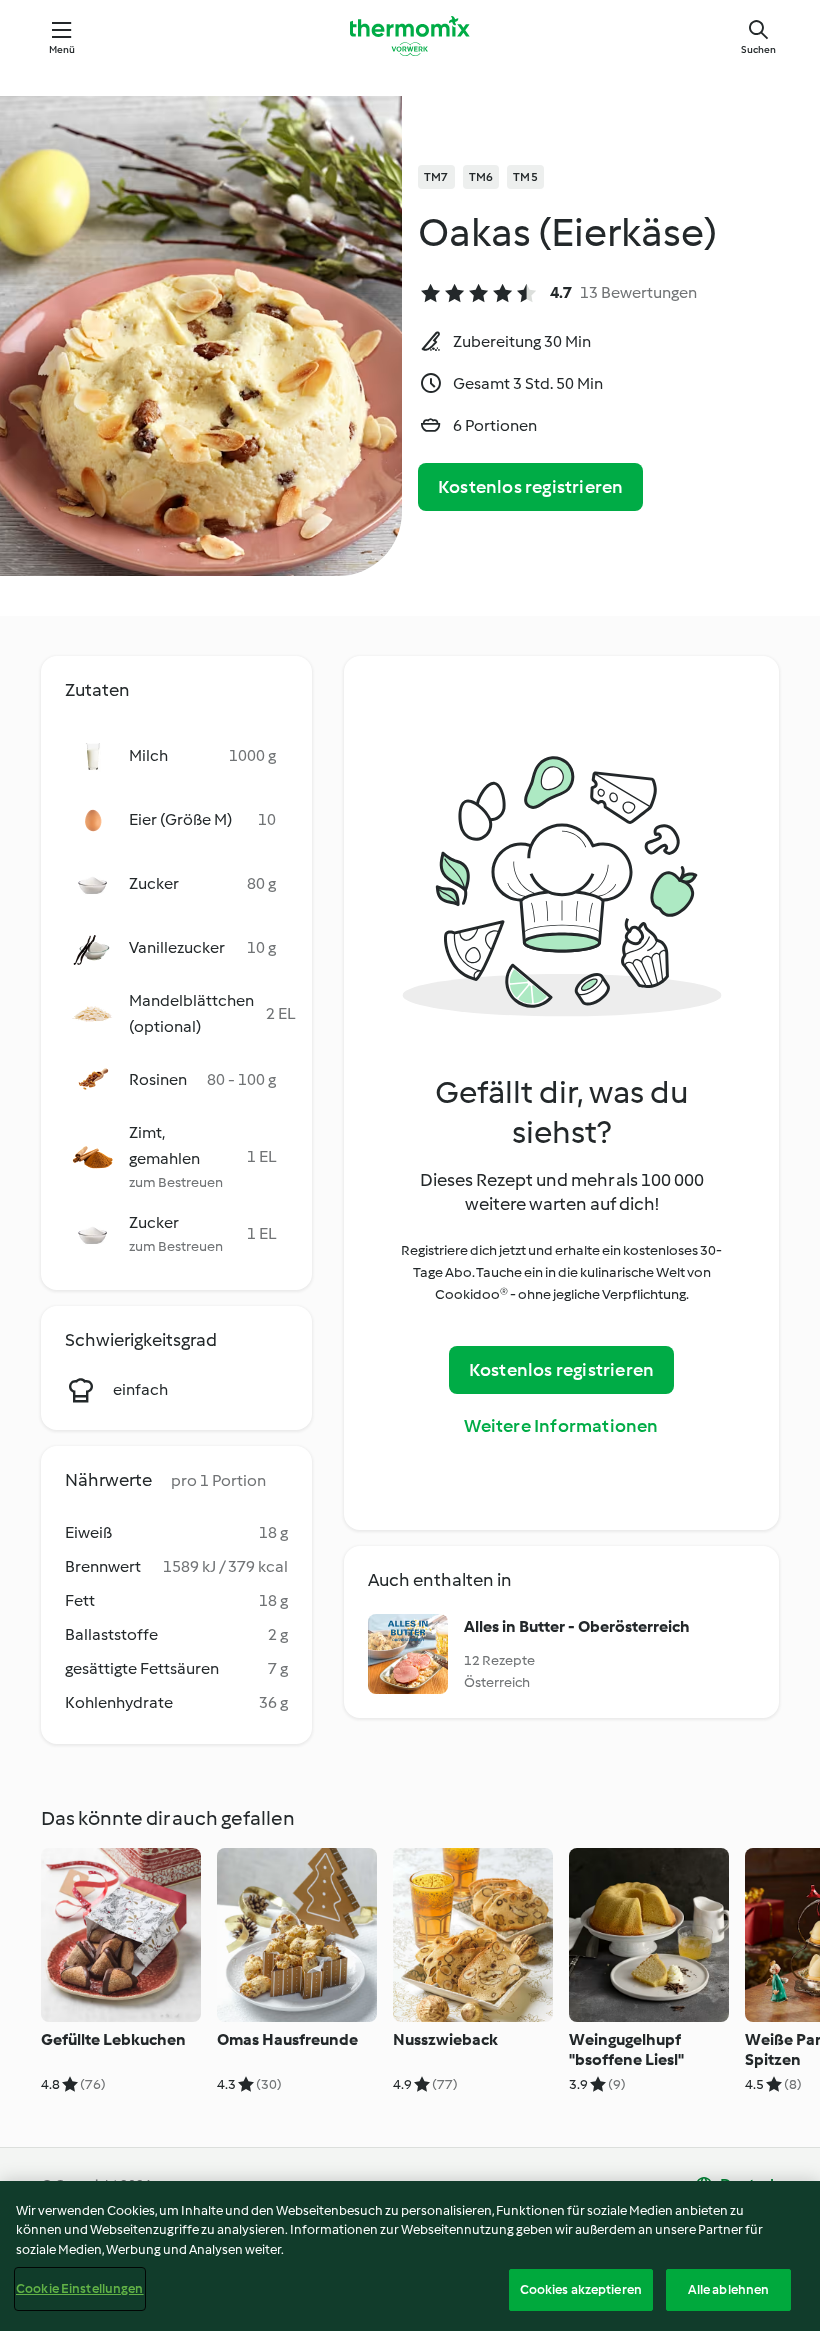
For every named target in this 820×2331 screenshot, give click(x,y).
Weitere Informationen (561, 1426)
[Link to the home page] (410, 36)
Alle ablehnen (729, 2289)
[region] (410, 2256)
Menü (62, 49)
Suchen (758, 49)
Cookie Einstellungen (80, 2288)
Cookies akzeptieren (581, 2289)
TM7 (436, 177)
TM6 (481, 177)
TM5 (525, 177)
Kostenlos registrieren (530, 487)
